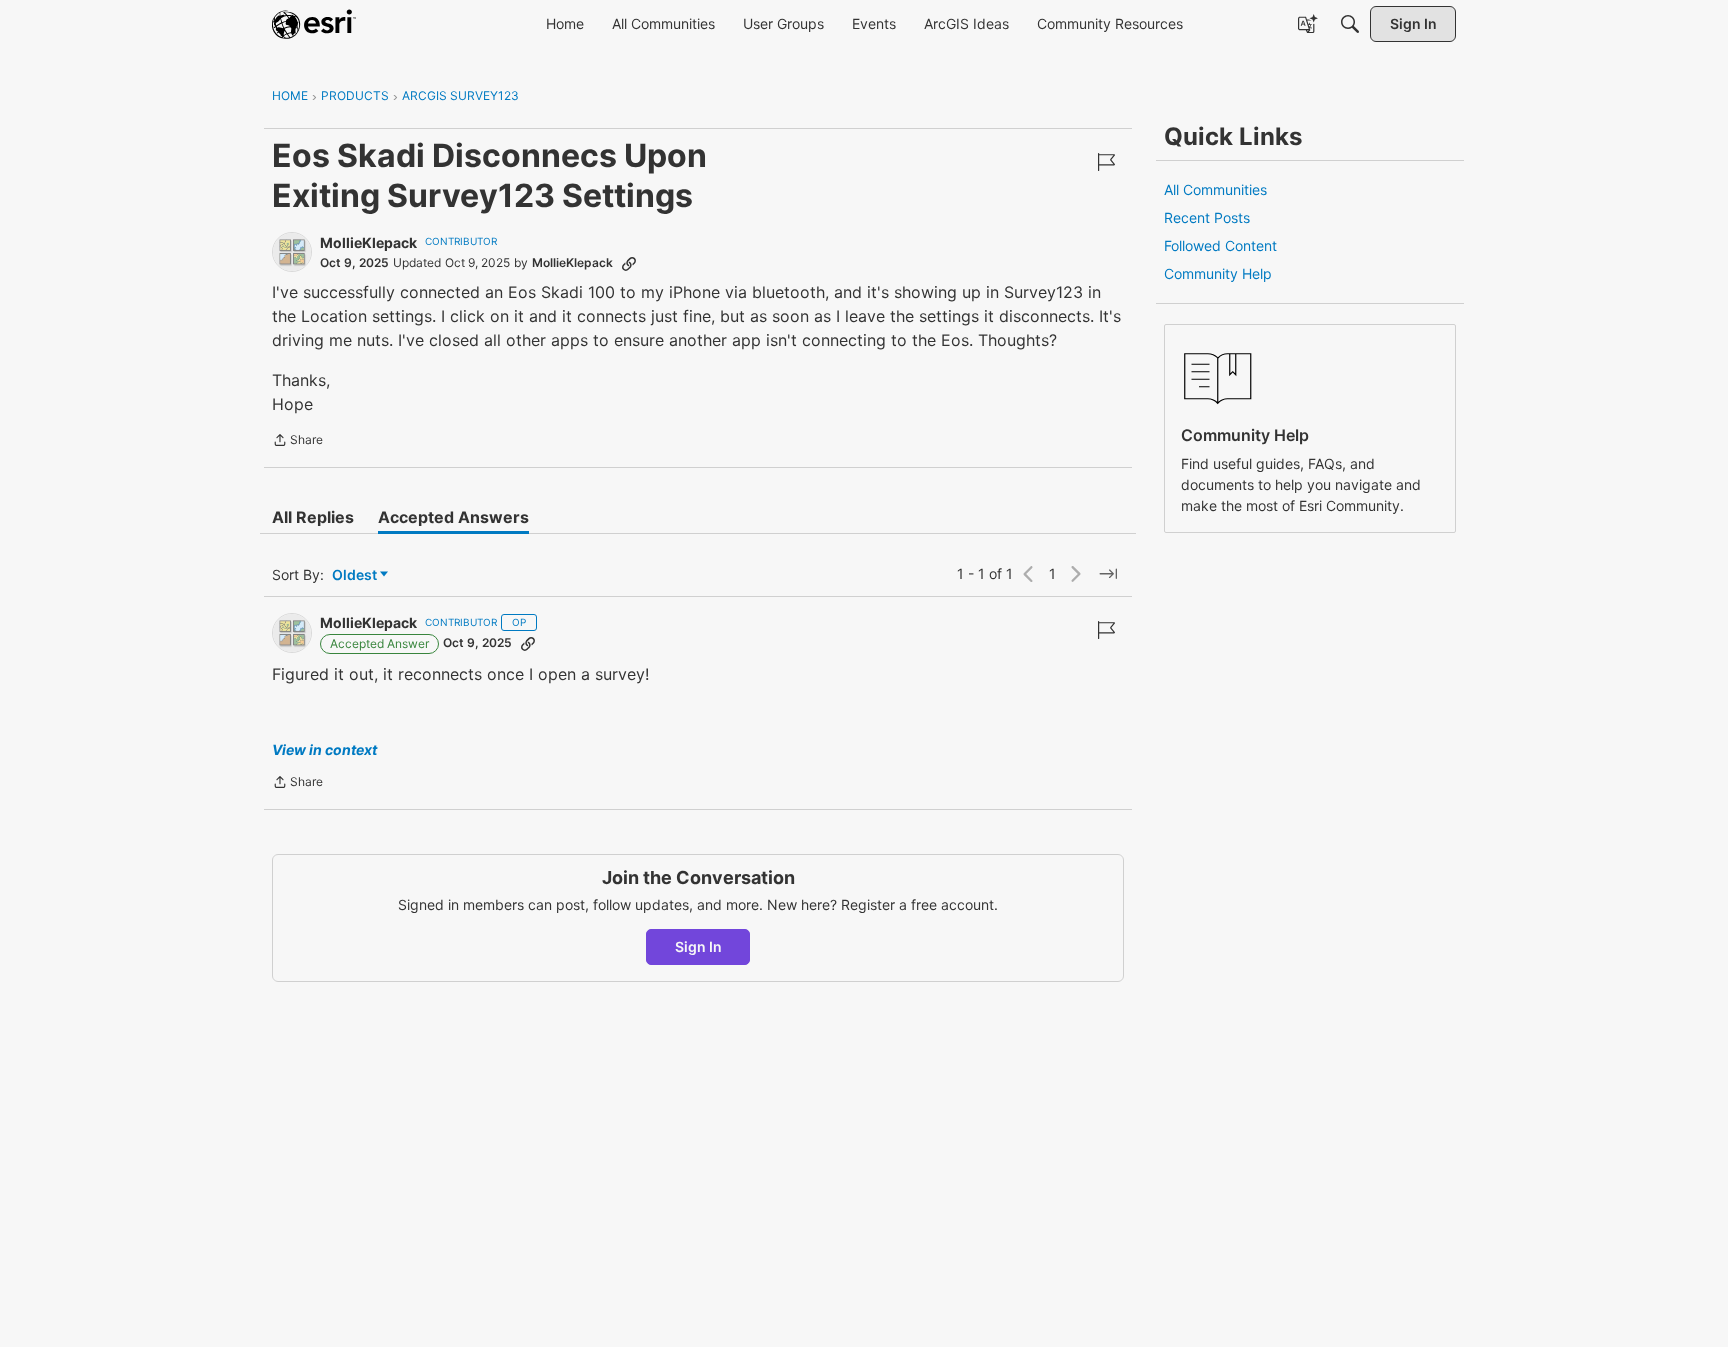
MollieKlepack (368, 242)
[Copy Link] (629, 263)
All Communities (1215, 189)
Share (297, 442)
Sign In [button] (698, 946)
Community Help (1218, 273)
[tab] (313, 517)
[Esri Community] (314, 24)
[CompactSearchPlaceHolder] (1350, 24)
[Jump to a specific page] (1108, 574)
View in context (324, 749)
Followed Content (1220, 245)
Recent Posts (1207, 217)
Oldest (356, 575)
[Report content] (1106, 162)
